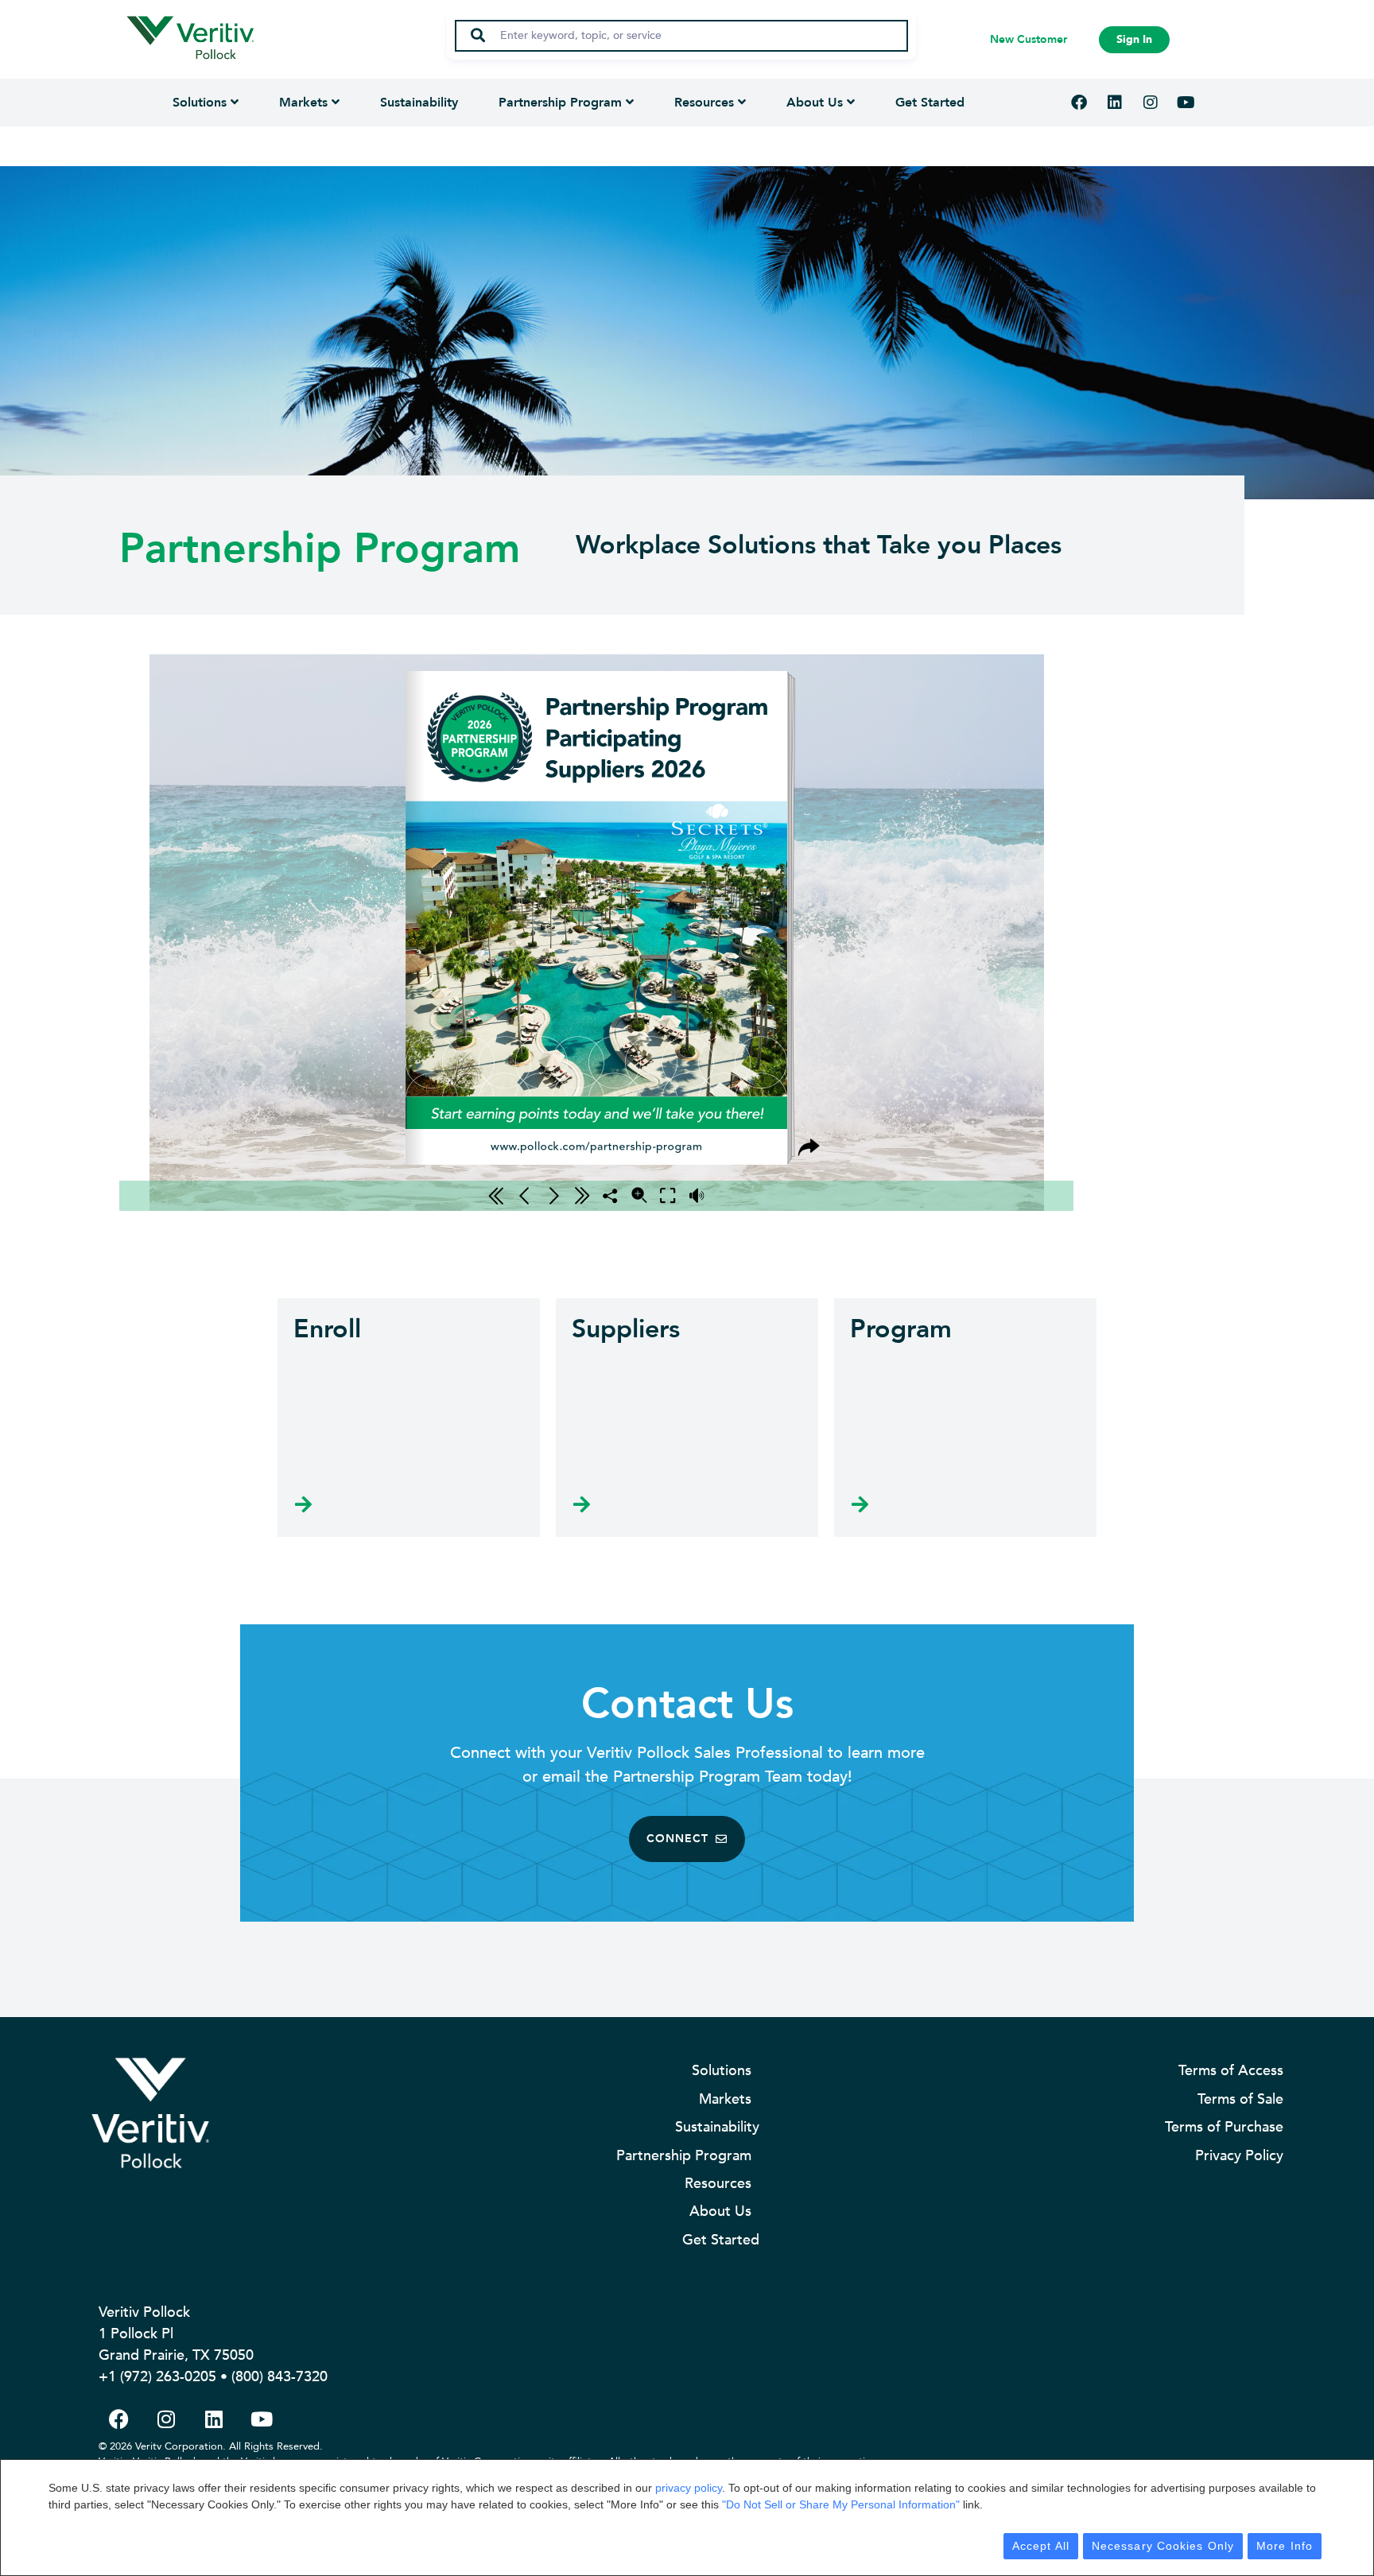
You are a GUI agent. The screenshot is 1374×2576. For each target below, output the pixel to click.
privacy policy (689, 2488)
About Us (815, 103)
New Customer (1029, 39)
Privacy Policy (1239, 2156)
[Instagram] (1151, 103)
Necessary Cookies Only (1163, 2546)
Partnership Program (560, 103)
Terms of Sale (1240, 2099)
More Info (1285, 2546)
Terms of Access (1231, 2071)
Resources (704, 103)
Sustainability (419, 103)
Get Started (930, 103)
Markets (303, 103)
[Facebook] (1079, 103)
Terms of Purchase (1224, 2127)
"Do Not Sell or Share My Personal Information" (841, 2504)
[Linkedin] (1115, 103)
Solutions (200, 103)
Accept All (1041, 2546)
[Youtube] (1186, 103)
